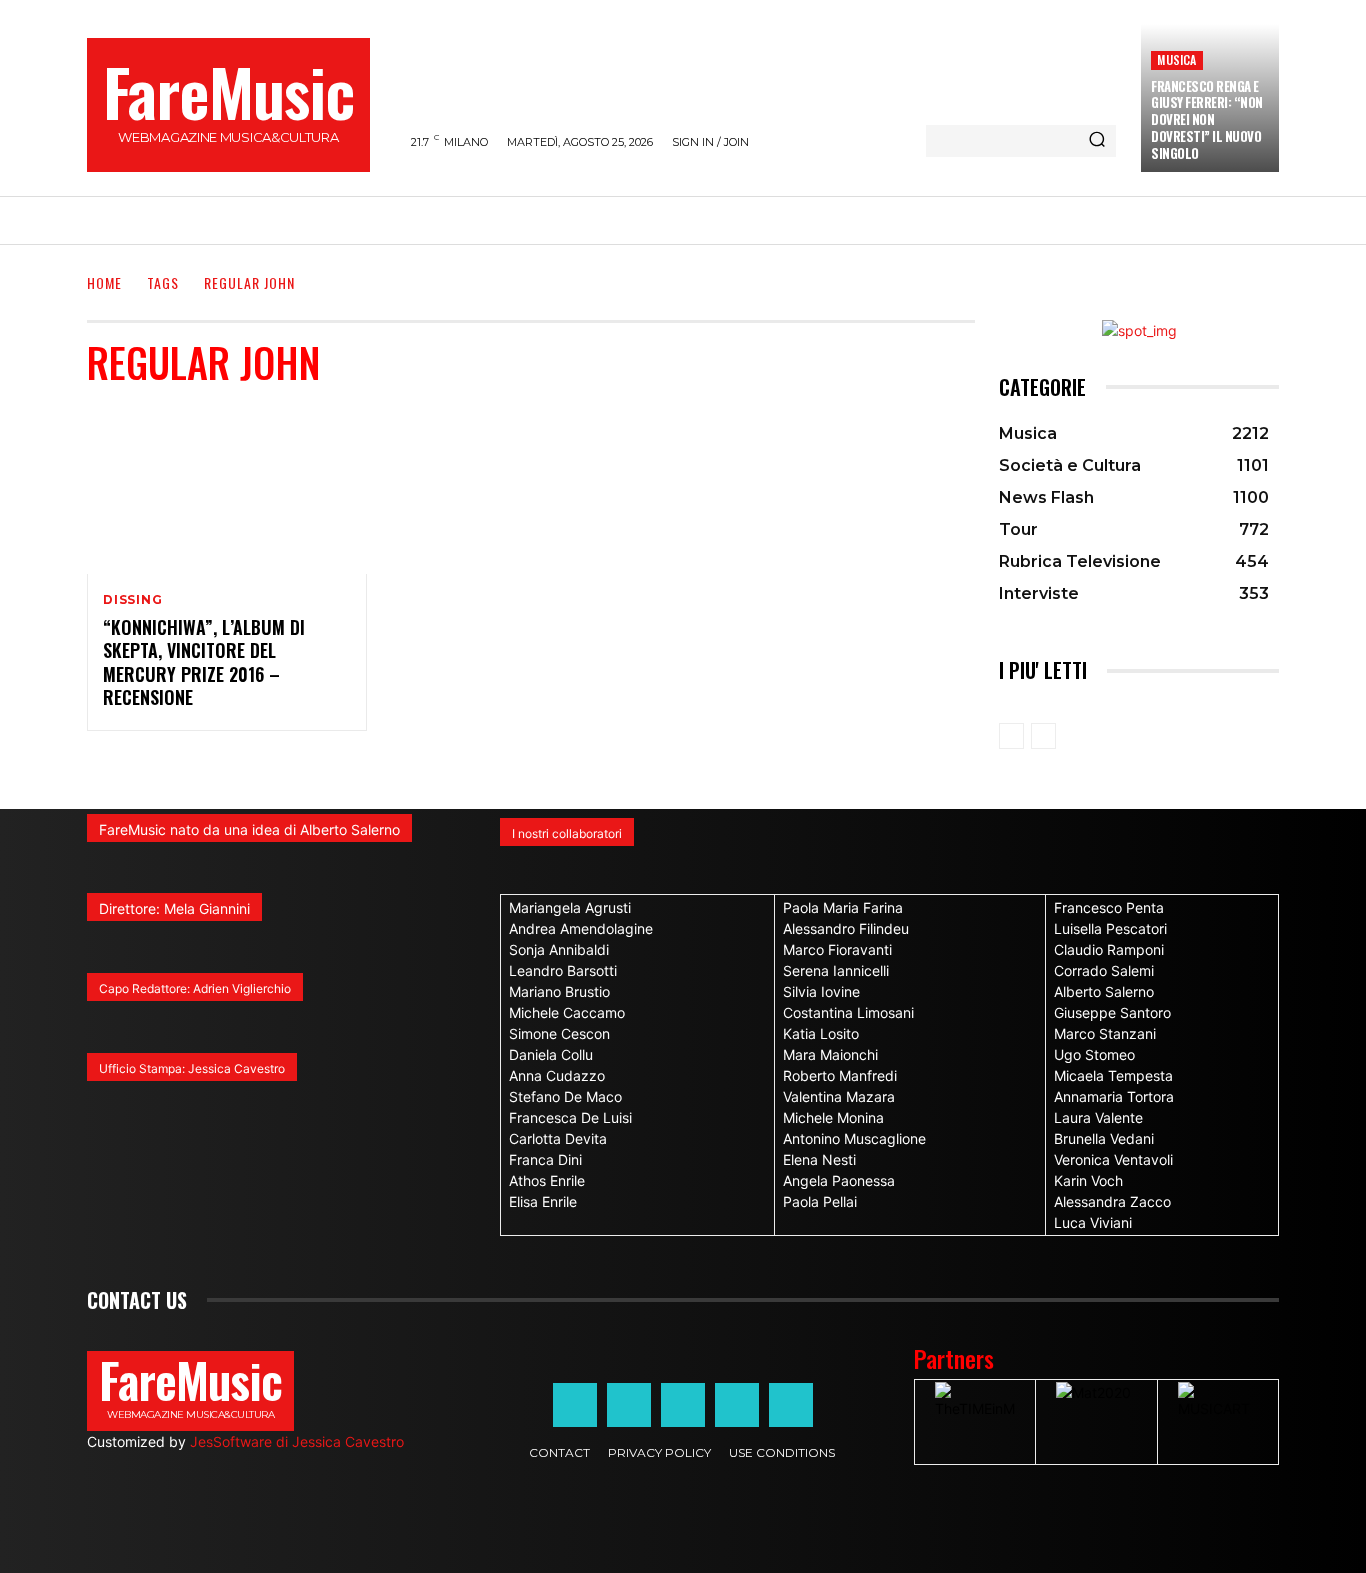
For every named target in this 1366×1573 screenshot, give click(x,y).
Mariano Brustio (559, 991)
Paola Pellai (820, 1201)
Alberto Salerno (1104, 991)
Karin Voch (1088, 1180)
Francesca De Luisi (570, 1117)
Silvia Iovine (821, 991)
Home (104, 282)
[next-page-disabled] (1043, 736)
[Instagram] (629, 1405)
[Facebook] (575, 1405)
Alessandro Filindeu (846, 928)
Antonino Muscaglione (854, 1138)
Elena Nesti (819, 1159)
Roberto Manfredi (840, 1075)
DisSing (133, 600)
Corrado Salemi (1104, 970)
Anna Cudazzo (557, 1075)
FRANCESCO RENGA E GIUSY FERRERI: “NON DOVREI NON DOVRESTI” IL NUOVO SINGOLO (1207, 120)
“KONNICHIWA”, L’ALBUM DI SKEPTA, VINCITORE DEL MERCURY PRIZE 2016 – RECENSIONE (204, 662)
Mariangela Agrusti (570, 907)
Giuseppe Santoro (1112, 1012)
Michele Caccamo (567, 1012)
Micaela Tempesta (1113, 1075)
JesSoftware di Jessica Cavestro (297, 1441)
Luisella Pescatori (1110, 928)
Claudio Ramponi (1109, 949)
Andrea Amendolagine (581, 928)
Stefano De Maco (565, 1096)
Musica (1176, 59)
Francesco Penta (1109, 907)
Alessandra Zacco (1112, 1201)
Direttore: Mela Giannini (174, 908)
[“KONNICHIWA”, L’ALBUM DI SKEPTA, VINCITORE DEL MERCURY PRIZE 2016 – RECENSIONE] (227, 490)
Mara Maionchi (830, 1054)
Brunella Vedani (1104, 1138)
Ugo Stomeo (1094, 1054)
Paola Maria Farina (843, 907)
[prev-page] (1011, 736)
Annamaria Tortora (1114, 1096)
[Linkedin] (683, 1405)
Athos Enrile (547, 1180)
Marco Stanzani (1105, 1033)
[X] (737, 1405)
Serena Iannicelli (836, 970)
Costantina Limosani (848, 1012)
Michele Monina (833, 1117)
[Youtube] (791, 1405)
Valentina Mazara (839, 1096)
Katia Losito (821, 1033)
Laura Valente (1098, 1117)
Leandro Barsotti (563, 970)
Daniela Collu (551, 1054)
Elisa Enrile (543, 1201)
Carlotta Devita (558, 1138)
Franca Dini (545, 1159)
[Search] (1097, 141)
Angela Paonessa (839, 1180)
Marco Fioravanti (837, 949)
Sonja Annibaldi (559, 949)
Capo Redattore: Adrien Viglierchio (195, 988)
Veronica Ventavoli (1113, 1159)
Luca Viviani (1093, 1222)
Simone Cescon (559, 1033)
